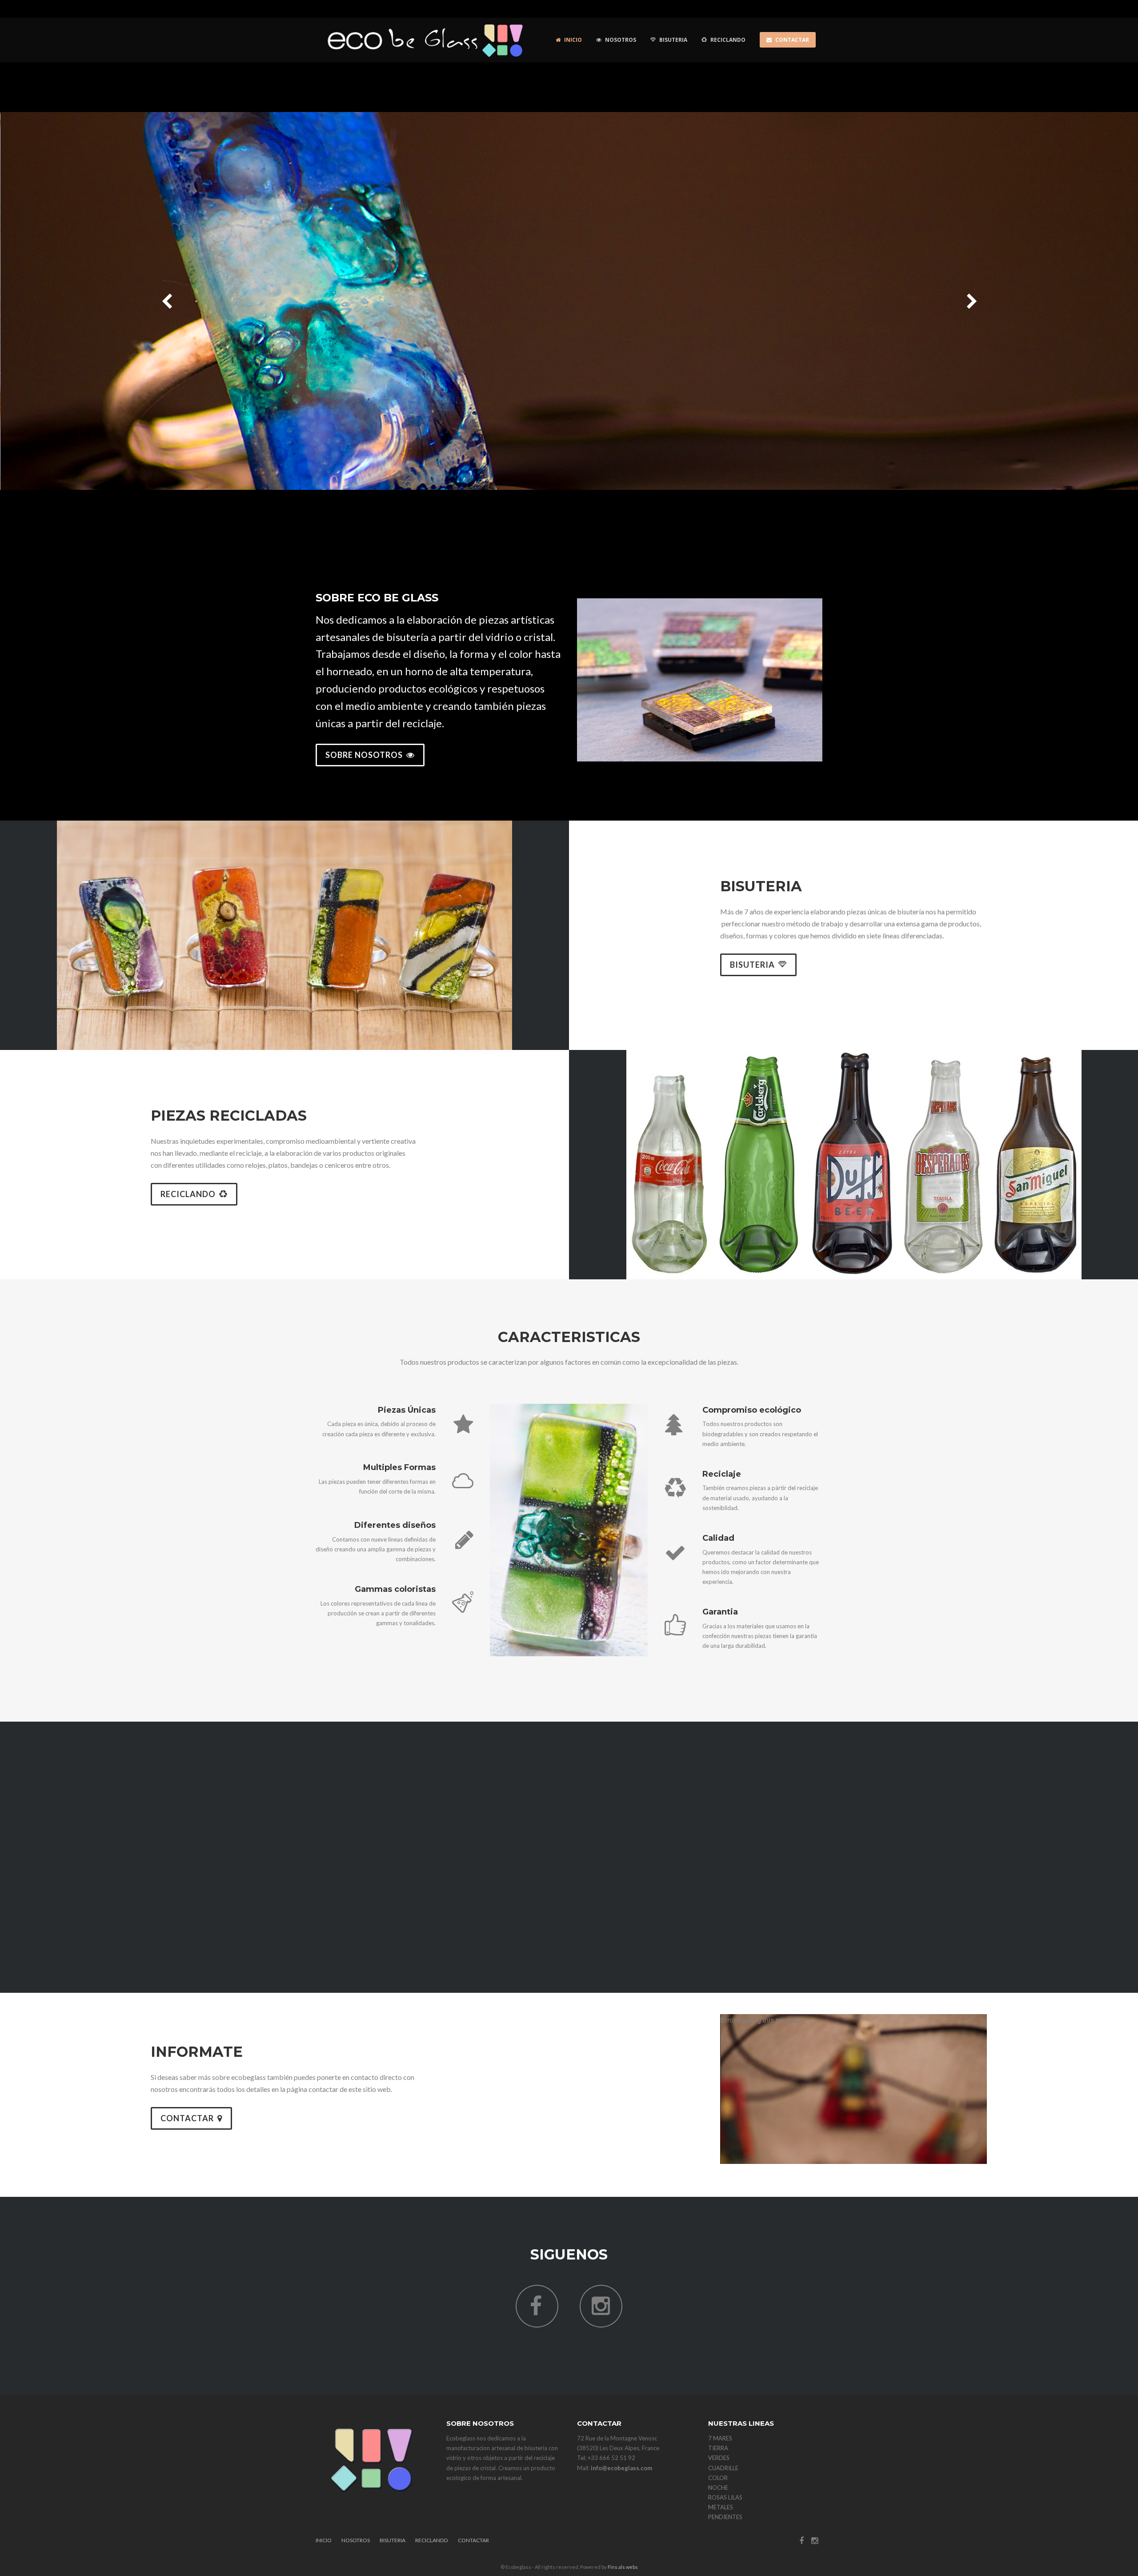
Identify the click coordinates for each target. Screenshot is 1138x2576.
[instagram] (601, 2310)
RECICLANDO (188, 1194)
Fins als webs (623, 2567)
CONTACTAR (187, 2118)
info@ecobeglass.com (621, 2468)
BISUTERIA (752, 965)
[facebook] (537, 2310)
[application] (853, 2089)
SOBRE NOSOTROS (364, 755)
